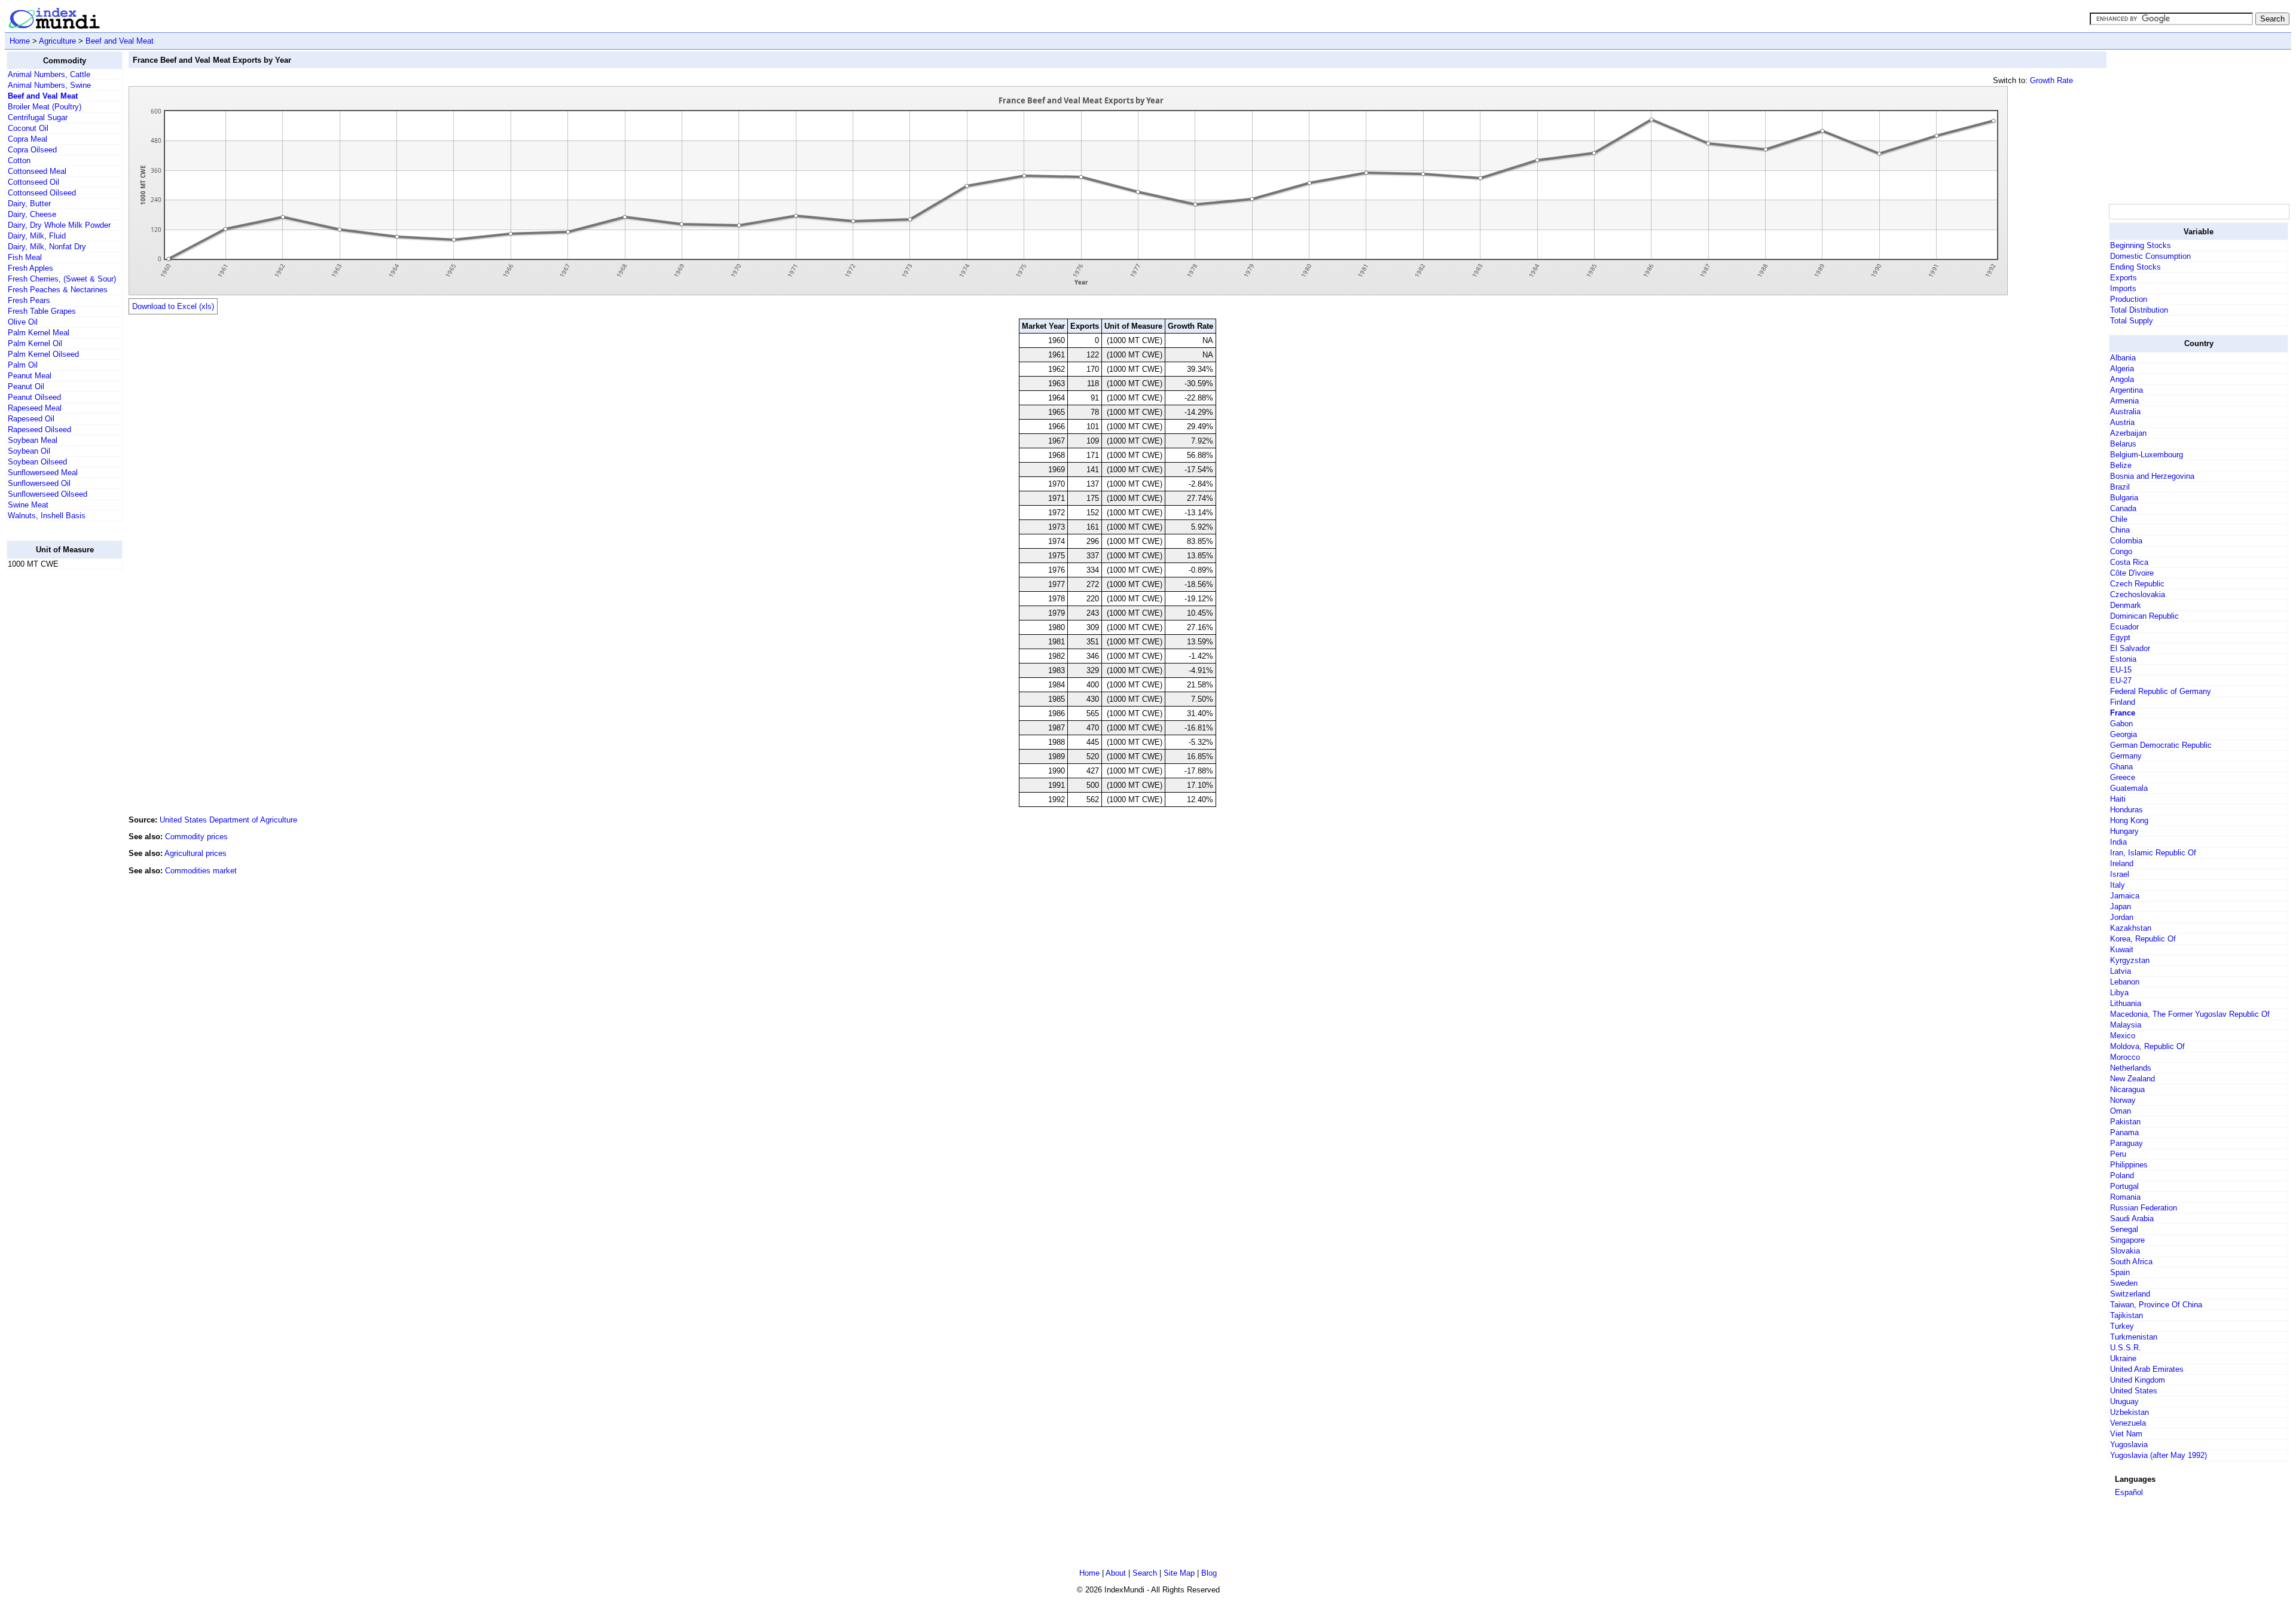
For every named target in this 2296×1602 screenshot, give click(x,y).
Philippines (2129, 1165)
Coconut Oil (28, 128)
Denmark (2126, 605)
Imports (2123, 288)
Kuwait (2122, 950)
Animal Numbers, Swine (49, 85)
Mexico (2123, 1036)
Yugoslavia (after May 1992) (2158, 1455)
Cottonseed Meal (37, 171)
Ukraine (2123, 1358)
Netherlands (2131, 1068)
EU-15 (2121, 670)
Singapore (2127, 1240)
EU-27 (2121, 681)
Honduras (2126, 810)
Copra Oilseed (32, 150)
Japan (2121, 907)
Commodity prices (196, 837)
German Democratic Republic (2161, 745)
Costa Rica (2129, 562)
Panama (2124, 1132)
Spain (2120, 1272)
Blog (1209, 1573)
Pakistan (2125, 1122)
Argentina (2126, 390)
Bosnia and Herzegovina (2152, 476)
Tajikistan (2126, 1315)
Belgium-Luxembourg (2147, 455)
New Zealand (2132, 1079)
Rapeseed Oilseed (39, 429)
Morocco (2125, 1057)
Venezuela (2128, 1423)
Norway (2123, 1100)
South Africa (2131, 1262)
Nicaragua (2127, 1089)
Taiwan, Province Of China (2156, 1305)
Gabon (2121, 724)
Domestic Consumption (2150, 256)
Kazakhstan (2131, 928)
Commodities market (201, 871)
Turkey (2122, 1326)
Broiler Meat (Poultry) (45, 107)
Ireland (2122, 863)
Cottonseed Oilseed (42, 193)
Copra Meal (28, 139)
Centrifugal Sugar (38, 117)
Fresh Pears (29, 300)
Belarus (2123, 444)
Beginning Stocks (2141, 245)
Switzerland (2130, 1294)
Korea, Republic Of (2143, 939)
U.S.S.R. (2126, 1348)
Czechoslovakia (2138, 594)
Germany (2126, 756)
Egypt (2120, 638)
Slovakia (2125, 1251)
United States (2134, 1391)
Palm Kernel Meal (39, 333)
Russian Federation (2144, 1208)
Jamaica (2125, 896)
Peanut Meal (30, 376)
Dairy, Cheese (32, 214)
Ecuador (2124, 627)
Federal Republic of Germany (2161, 691)
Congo (2121, 551)
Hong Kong (2129, 820)
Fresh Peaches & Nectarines (58, 290)
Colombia (2126, 541)
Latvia (2121, 971)
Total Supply (2132, 321)
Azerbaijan (2128, 433)
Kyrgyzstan (2130, 960)
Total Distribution (2139, 310)
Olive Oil (23, 322)
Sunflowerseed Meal (43, 473)
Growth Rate (2051, 80)
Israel (2120, 874)
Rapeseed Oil (31, 419)
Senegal (2124, 1229)
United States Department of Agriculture (228, 820)
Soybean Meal (33, 440)
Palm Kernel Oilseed (43, 354)
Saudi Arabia (2132, 1219)
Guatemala (2129, 788)
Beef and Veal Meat (120, 41)
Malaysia (2126, 1025)
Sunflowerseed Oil (39, 483)
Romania (2125, 1197)
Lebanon (2125, 982)
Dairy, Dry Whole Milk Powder (59, 225)
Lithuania (2126, 1003)
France (2123, 713)
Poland (2122, 1175)
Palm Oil (23, 365)
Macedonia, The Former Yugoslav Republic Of (2190, 1014)
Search (1145, 1573)
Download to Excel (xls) (173, 306)
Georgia (2124, 734)
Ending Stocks (2135, 267)
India (2118, 842)
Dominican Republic (2144, 616)
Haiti (2118, 799)
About (1116, 1573)
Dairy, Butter (29, 204)
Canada (2123, 508)
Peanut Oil (26, 386)
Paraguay (2126, 1143)
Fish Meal (25, 257)
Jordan (2122, 917)
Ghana (2121, 767)
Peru (2118, 1154)
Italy (2118, 885)
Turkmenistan (2134, 1337)
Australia (2125, 412)
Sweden (2124, 1283)
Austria (2122, 422)
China (2120, 530)
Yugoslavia (2129, 1444)
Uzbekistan (2129, 1412)
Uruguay (2124, 1401)
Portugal (2124, 1186)
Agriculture (57, 41)
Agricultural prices (196, 853)
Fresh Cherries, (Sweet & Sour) (62, 279)
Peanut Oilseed (34, 397)
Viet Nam (2126, 1434)
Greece (2123, 777)
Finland (2123, 702)
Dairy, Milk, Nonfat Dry (47, 247)
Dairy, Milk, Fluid (37, 236)
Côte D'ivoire (2132, 573)
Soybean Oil (29, 451)
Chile (2119, 519)
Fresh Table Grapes (42, 311)
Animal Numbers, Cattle (49, 74)
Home (20, 41)
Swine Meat (28, 505)
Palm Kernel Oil (35, 343)
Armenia (2124, 401)
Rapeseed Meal (35, 408)
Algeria (2122, 369)
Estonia (2123, 659)
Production (2129, 299)
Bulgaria (2124, 498)
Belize (2121, 465)
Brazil (2120, 487)
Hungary (2124, 831)
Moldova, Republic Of (2147, 1046)
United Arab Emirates (2147, 1369)
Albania (2123, 358)
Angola (2122, 379)
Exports (2124, 278)
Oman (2121, 1111)
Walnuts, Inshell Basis (47, 516)
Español (2129, 1492)
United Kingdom (2138, 1380)
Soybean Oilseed (37, 462)
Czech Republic (2137, 584)
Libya (2119, 993)
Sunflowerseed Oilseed (48, 494)
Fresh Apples (30, 268)
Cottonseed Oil (33, 182)
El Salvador (2130, 648)
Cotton (19, 160)
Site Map (1179, 1573)
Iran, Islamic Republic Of (2153, 853)
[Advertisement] (54, 759)
